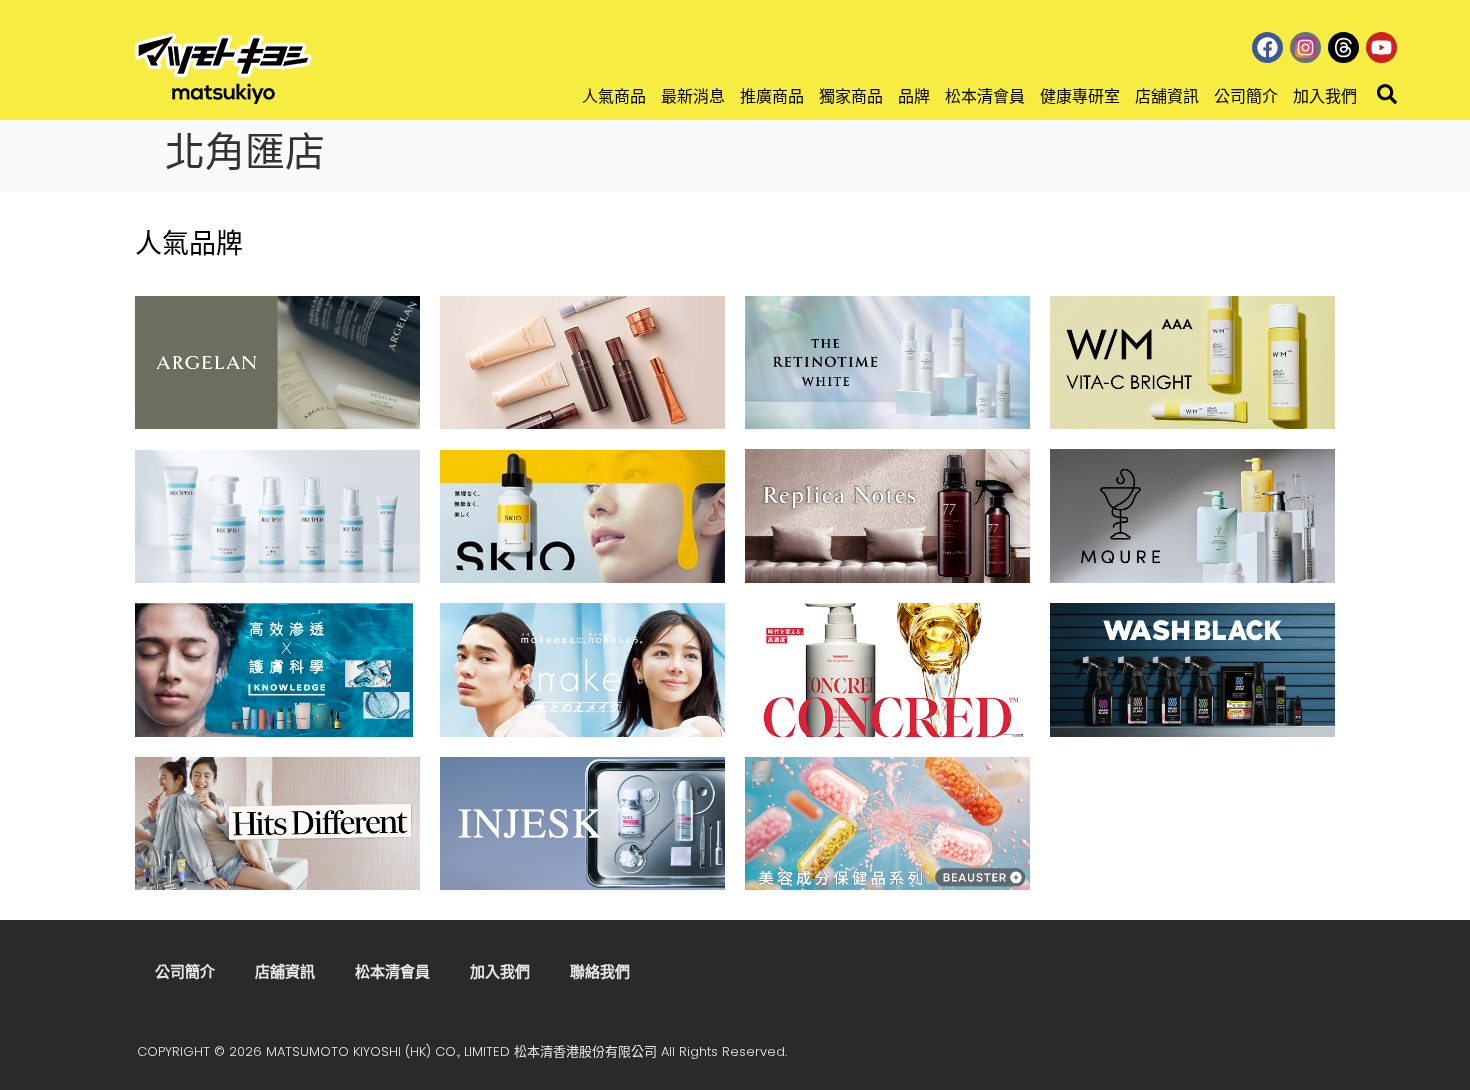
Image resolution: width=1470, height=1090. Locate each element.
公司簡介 (1246, 96)
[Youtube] (1381, 47)
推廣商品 (772, 96)
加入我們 (1325, 96)
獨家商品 (851, 96)
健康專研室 (1080, 96)
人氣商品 (614, 96)
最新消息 (693, 96)
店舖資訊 (1167, 96)
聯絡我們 (600, 971)
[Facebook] (1267, 47)
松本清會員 (985, 96)
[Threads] (1343, 47)
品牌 (914, 96)
